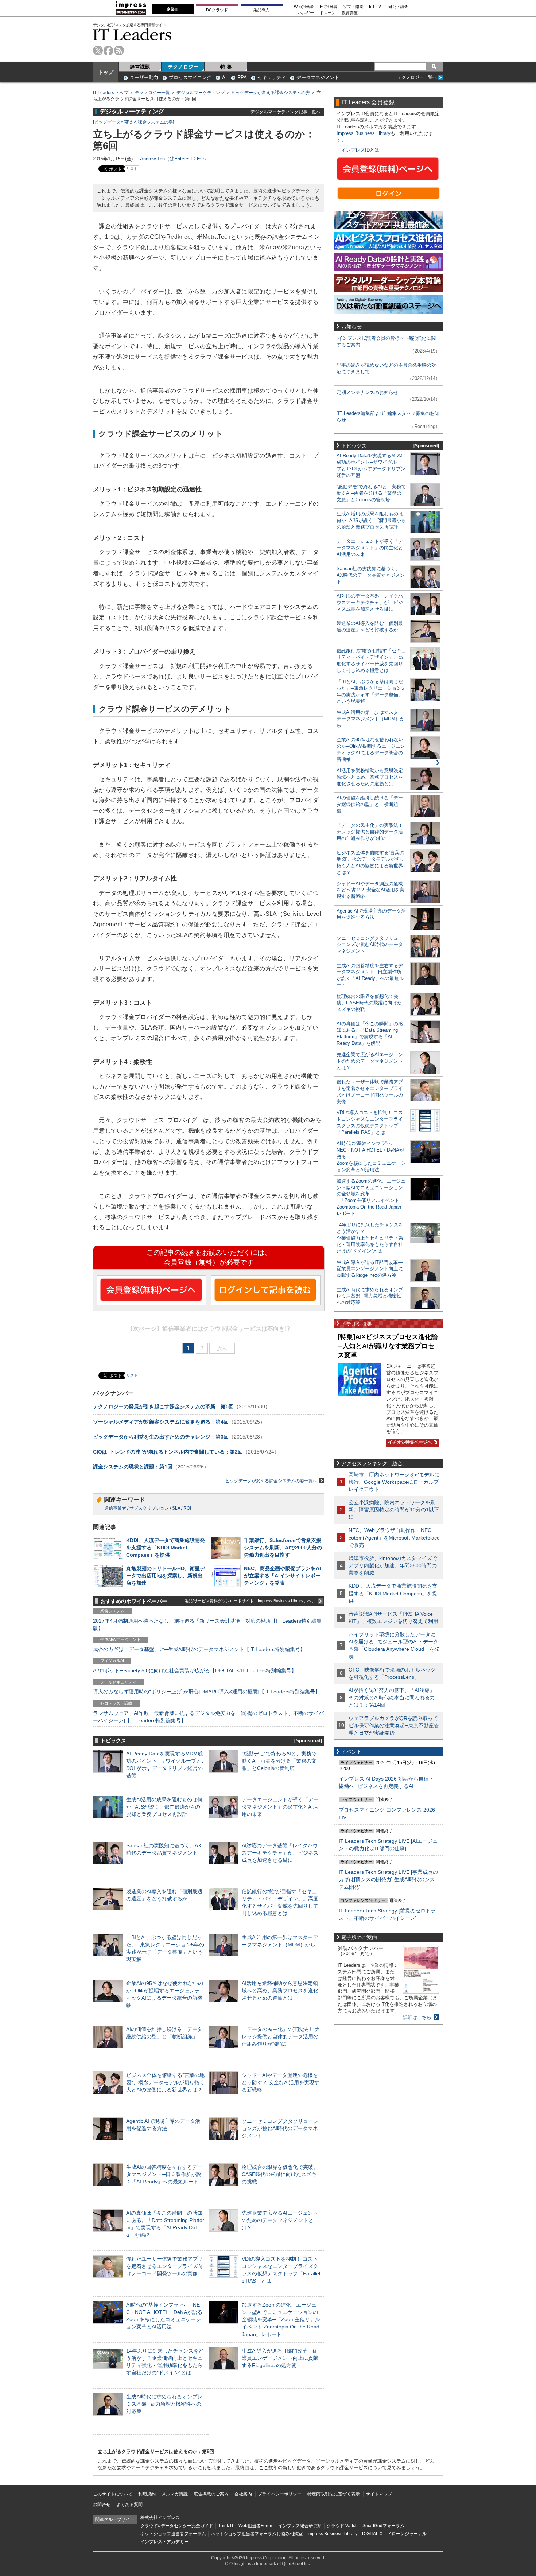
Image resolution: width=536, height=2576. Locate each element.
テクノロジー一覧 (152, 93)
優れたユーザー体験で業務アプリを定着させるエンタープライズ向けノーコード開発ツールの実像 (164, 2266)
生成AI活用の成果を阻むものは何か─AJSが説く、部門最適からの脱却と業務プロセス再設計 (164, 1807)
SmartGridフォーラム (383, 2526)
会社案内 (243, 2494)
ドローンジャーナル (407, 2534)
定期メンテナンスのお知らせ (367, 392)
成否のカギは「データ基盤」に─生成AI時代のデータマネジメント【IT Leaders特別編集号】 (199, 1649)
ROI (187, 1508)
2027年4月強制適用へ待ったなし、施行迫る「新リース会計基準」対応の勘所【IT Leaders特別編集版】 (207, 1624)
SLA (176, 1508)
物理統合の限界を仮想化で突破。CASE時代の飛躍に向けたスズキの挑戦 (280, 2174)
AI (224, 77)
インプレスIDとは (360, 150)
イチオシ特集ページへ (409, 1442)
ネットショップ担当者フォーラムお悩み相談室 (257, 2534)
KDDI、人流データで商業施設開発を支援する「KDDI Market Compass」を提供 (166, 1548)
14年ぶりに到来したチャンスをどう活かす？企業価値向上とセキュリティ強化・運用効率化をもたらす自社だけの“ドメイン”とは (370, 1238)
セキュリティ (272, 77)
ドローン (328, 13)
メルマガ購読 (175, 2494)
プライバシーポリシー (280, 2494)
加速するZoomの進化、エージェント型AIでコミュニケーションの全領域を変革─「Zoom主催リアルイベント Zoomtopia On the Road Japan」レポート (281, 2320)
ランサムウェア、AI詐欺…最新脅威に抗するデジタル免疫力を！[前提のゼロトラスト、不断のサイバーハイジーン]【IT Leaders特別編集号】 (208, 1717)
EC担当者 (329, 7)
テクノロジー (183, 67)
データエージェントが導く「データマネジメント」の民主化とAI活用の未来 (280, 1807)
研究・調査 (398, 7)
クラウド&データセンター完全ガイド (177, 2526)
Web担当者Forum (256, 2526)
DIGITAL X (372, 2534)
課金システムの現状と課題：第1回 (133, 1467)
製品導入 (261, 10)
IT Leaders (132, 34)
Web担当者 (304, 7)
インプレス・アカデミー (164, 2542)
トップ (106, 72)
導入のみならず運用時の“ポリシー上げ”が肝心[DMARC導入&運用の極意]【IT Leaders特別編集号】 (207, 1692)
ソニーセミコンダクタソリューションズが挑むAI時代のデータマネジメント (280, 2128)
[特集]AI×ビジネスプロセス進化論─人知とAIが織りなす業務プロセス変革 (388, 1346)
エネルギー (304, 13)
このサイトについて (113, 2494)
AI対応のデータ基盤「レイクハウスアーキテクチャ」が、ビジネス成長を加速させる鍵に (280, 1853)
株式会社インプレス (160, 2518)
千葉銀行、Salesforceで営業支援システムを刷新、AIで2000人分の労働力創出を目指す (283, 1548)
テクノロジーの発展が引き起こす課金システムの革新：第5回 (163, 1406)
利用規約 (147, 2494)
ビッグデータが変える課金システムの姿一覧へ (271, 1481)
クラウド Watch (342, 2526)
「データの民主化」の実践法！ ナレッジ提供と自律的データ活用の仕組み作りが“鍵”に (281, 2036)
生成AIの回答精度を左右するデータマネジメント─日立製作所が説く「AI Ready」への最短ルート (164, 2174)
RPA (242, 77)
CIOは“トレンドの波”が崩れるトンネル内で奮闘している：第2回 (168, 1452)
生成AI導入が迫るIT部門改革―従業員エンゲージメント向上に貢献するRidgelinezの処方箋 (280, 2358)
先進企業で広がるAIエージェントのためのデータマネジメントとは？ (280, 2220)
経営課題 (140, 67)
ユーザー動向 (144, 77)
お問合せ (102, 2505)
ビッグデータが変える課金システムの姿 (271, 93)
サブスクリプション (149, 1508)
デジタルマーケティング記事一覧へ (286, 112)
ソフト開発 (353, 7)
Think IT (226, 2526)
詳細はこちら (417, 2017)
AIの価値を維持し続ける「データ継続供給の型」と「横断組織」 (370, 804)
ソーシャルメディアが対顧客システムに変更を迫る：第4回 (161, 1422)
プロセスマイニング (190, 77)
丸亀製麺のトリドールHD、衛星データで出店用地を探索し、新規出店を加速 (166, 1576)
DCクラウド (217, 10)
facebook (108, 50)
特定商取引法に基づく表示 (334, 2494)
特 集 (226, 67)
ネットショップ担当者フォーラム (173, 2534)
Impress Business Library (364, 133)
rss (119, 50)
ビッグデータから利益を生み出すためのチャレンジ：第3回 (161, 1437)
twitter (98, 50)
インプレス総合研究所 (300, 2526)
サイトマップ (379, 2494)
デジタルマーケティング (201, 93)
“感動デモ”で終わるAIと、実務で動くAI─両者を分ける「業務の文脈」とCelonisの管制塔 (279, 1761)
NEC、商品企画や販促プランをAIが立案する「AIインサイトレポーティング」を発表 (282, 1576)
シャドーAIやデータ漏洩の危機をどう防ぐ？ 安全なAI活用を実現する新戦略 (281, 2082)
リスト (132, 169)
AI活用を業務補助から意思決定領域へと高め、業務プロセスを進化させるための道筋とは (280, 1991)
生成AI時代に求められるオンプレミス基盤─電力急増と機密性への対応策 (164, 2404)
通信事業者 (115, 1508)
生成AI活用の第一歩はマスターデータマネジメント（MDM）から (371, 719)
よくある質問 (129, 2505)
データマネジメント (318, 77)
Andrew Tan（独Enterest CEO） (174, 159)
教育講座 (350, 13)
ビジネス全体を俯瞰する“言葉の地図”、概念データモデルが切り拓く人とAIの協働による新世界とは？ (165, 2082)
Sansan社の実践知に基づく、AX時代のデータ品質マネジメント (371, 575)
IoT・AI (376, 7)
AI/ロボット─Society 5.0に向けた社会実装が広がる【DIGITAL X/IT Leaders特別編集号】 (195, 1670)
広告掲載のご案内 (211, 2494)
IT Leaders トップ (111, 93)
